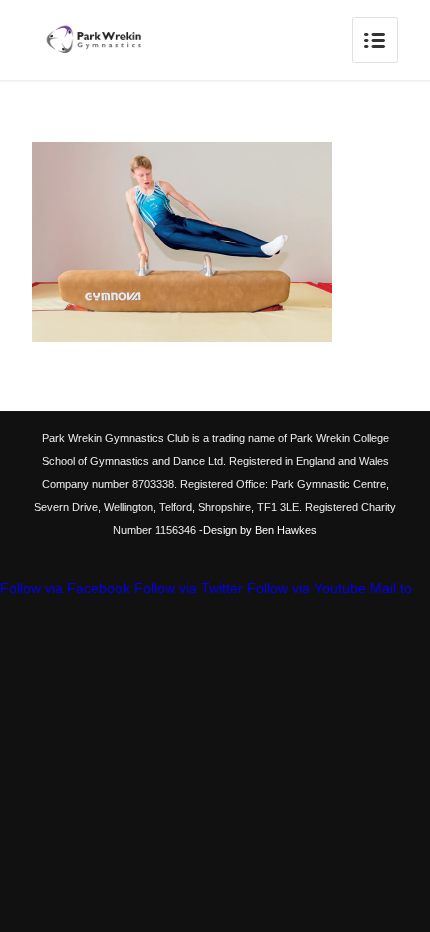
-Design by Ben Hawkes (256, 530)
